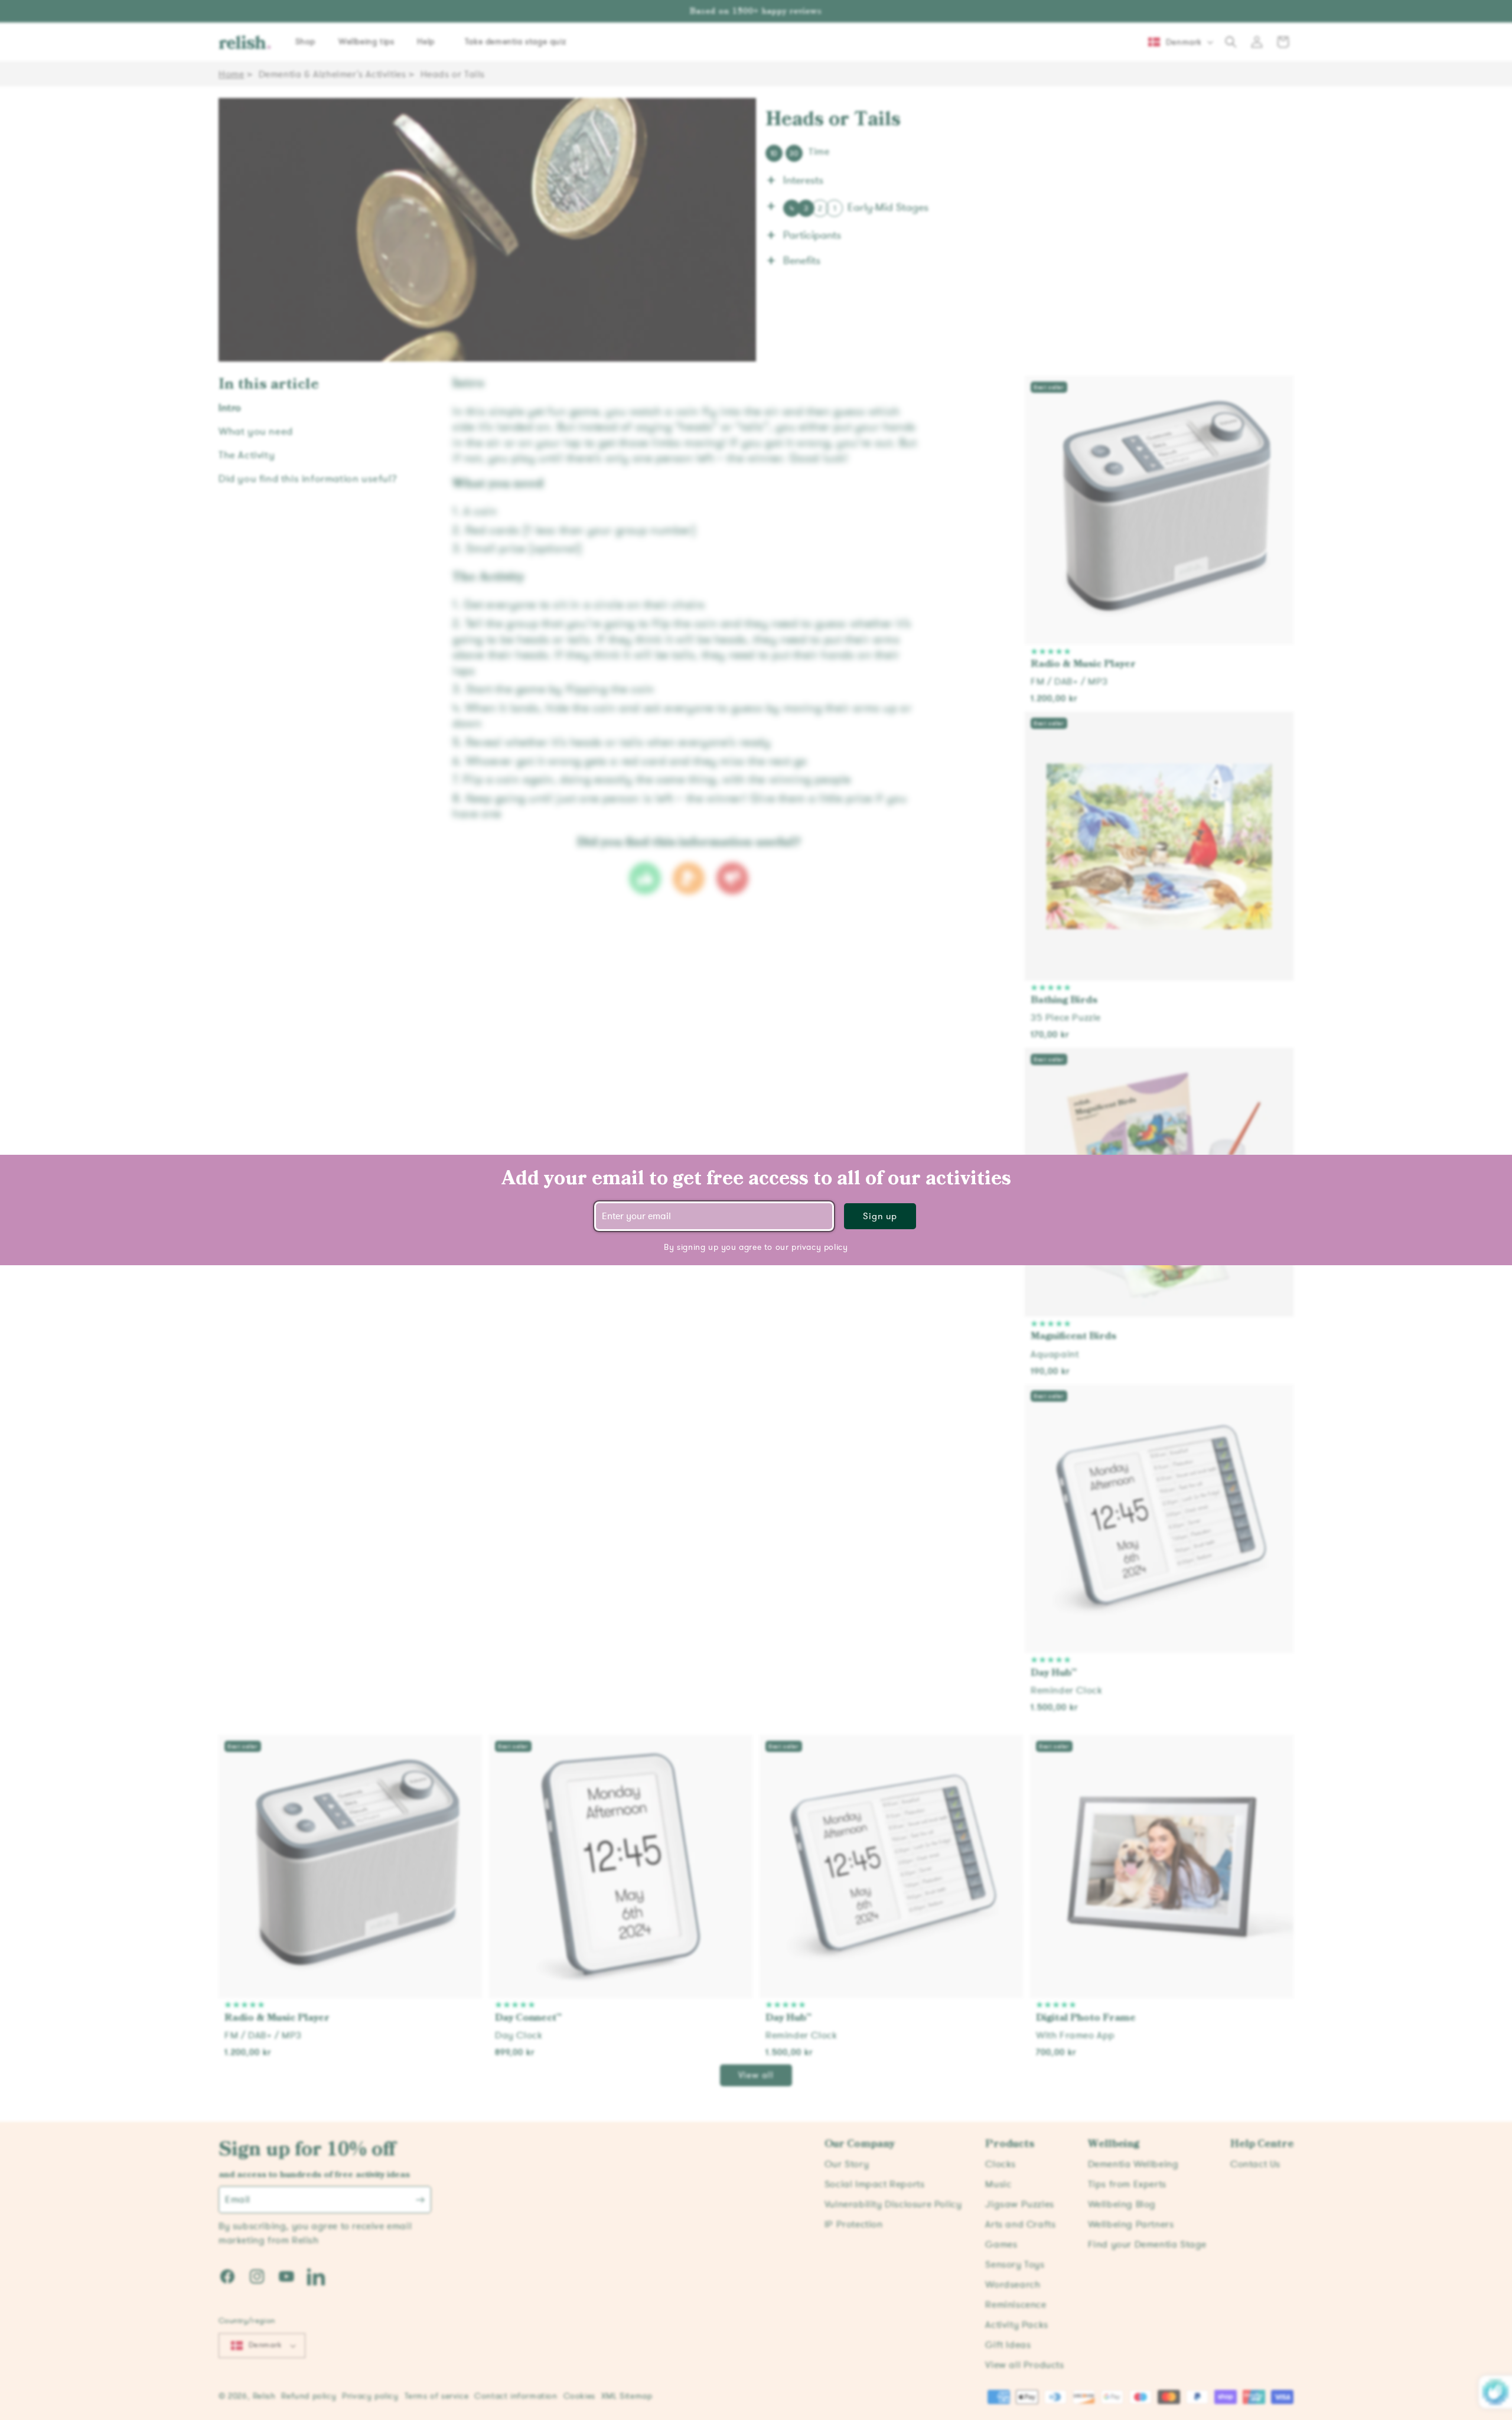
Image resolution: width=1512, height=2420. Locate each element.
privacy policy (819, 1247)
